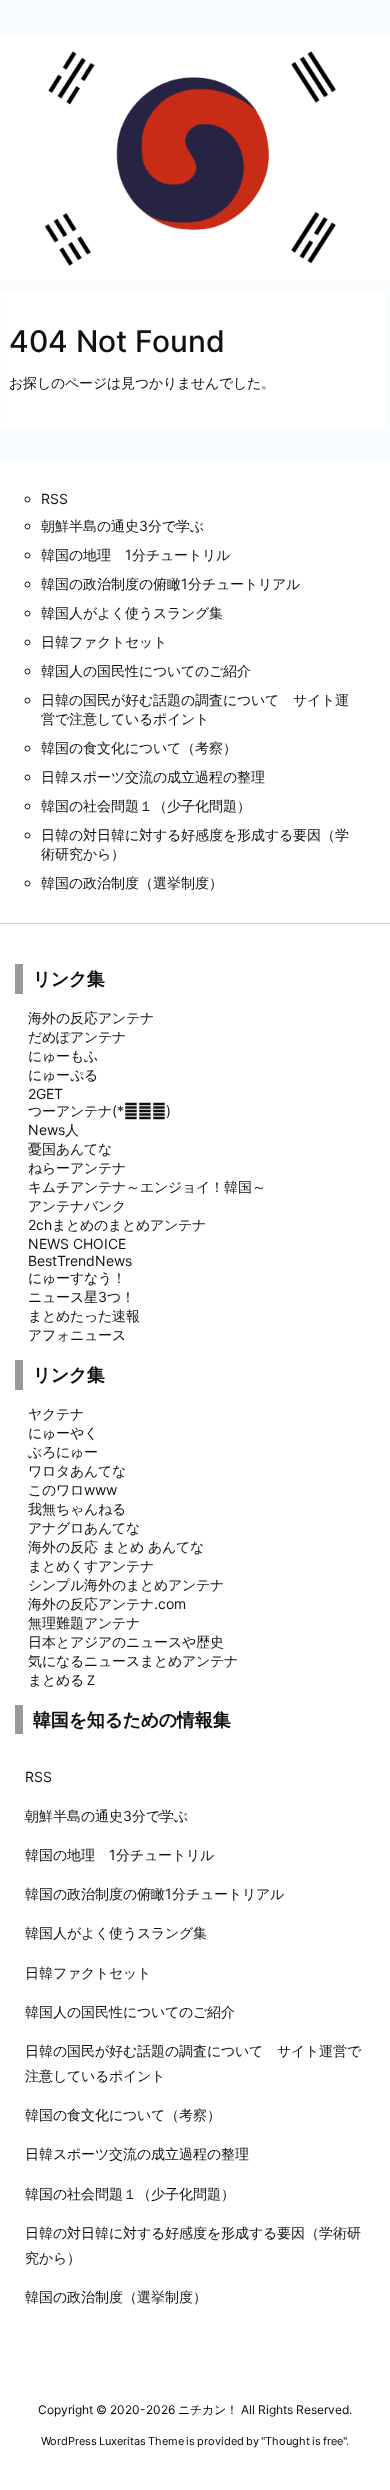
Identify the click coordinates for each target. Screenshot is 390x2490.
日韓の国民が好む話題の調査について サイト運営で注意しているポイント (193, 2063)
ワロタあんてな (77, 1470)
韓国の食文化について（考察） (123, 2114)
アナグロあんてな (84, 1527)
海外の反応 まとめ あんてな (116, 1546)
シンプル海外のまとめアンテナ (126, 1584)
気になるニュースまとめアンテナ (133, 1660)
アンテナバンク (77, 1205)
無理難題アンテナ (84, 1622)
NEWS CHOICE (77, 1243)
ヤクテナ (56, 1413)
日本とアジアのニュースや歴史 (126, 1641)
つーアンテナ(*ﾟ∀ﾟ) (99, 1110)
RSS (38, 1776)
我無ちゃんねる (77, 1508)
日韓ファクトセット (88, 1972)
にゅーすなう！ (77, 1277)
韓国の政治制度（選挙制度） (116, 2296)
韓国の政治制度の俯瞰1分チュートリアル (154, 1893)
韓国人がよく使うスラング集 (116, 1932)
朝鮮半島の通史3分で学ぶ (106, 1815)
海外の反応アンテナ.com (107, 1603)
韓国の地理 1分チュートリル (119, 1854)
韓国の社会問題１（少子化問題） (130, 2193)
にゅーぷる (63, 1074)
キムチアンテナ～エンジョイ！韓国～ (147, 1186)
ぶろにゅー (63, 1451)
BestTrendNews (80, 1260)
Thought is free (304, 2441)
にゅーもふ (63, 1055)
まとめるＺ (63, 1679)
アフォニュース (77, 1334)
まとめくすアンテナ (91, 1565)
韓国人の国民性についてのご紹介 (130, 2011)
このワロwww (72, 1489)
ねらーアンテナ (77, 1167)
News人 (53, 1129)
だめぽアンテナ (77, 1036)
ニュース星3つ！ (81, 1296)
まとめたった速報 (84, 1315)
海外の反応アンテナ (91, 1017)
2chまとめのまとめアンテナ (117, 1224)
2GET (45, 1093)
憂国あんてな (70, 1148)
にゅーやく (63, 1432)
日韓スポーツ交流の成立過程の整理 (137, 2153)
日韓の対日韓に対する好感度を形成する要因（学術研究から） (193, 2245)
